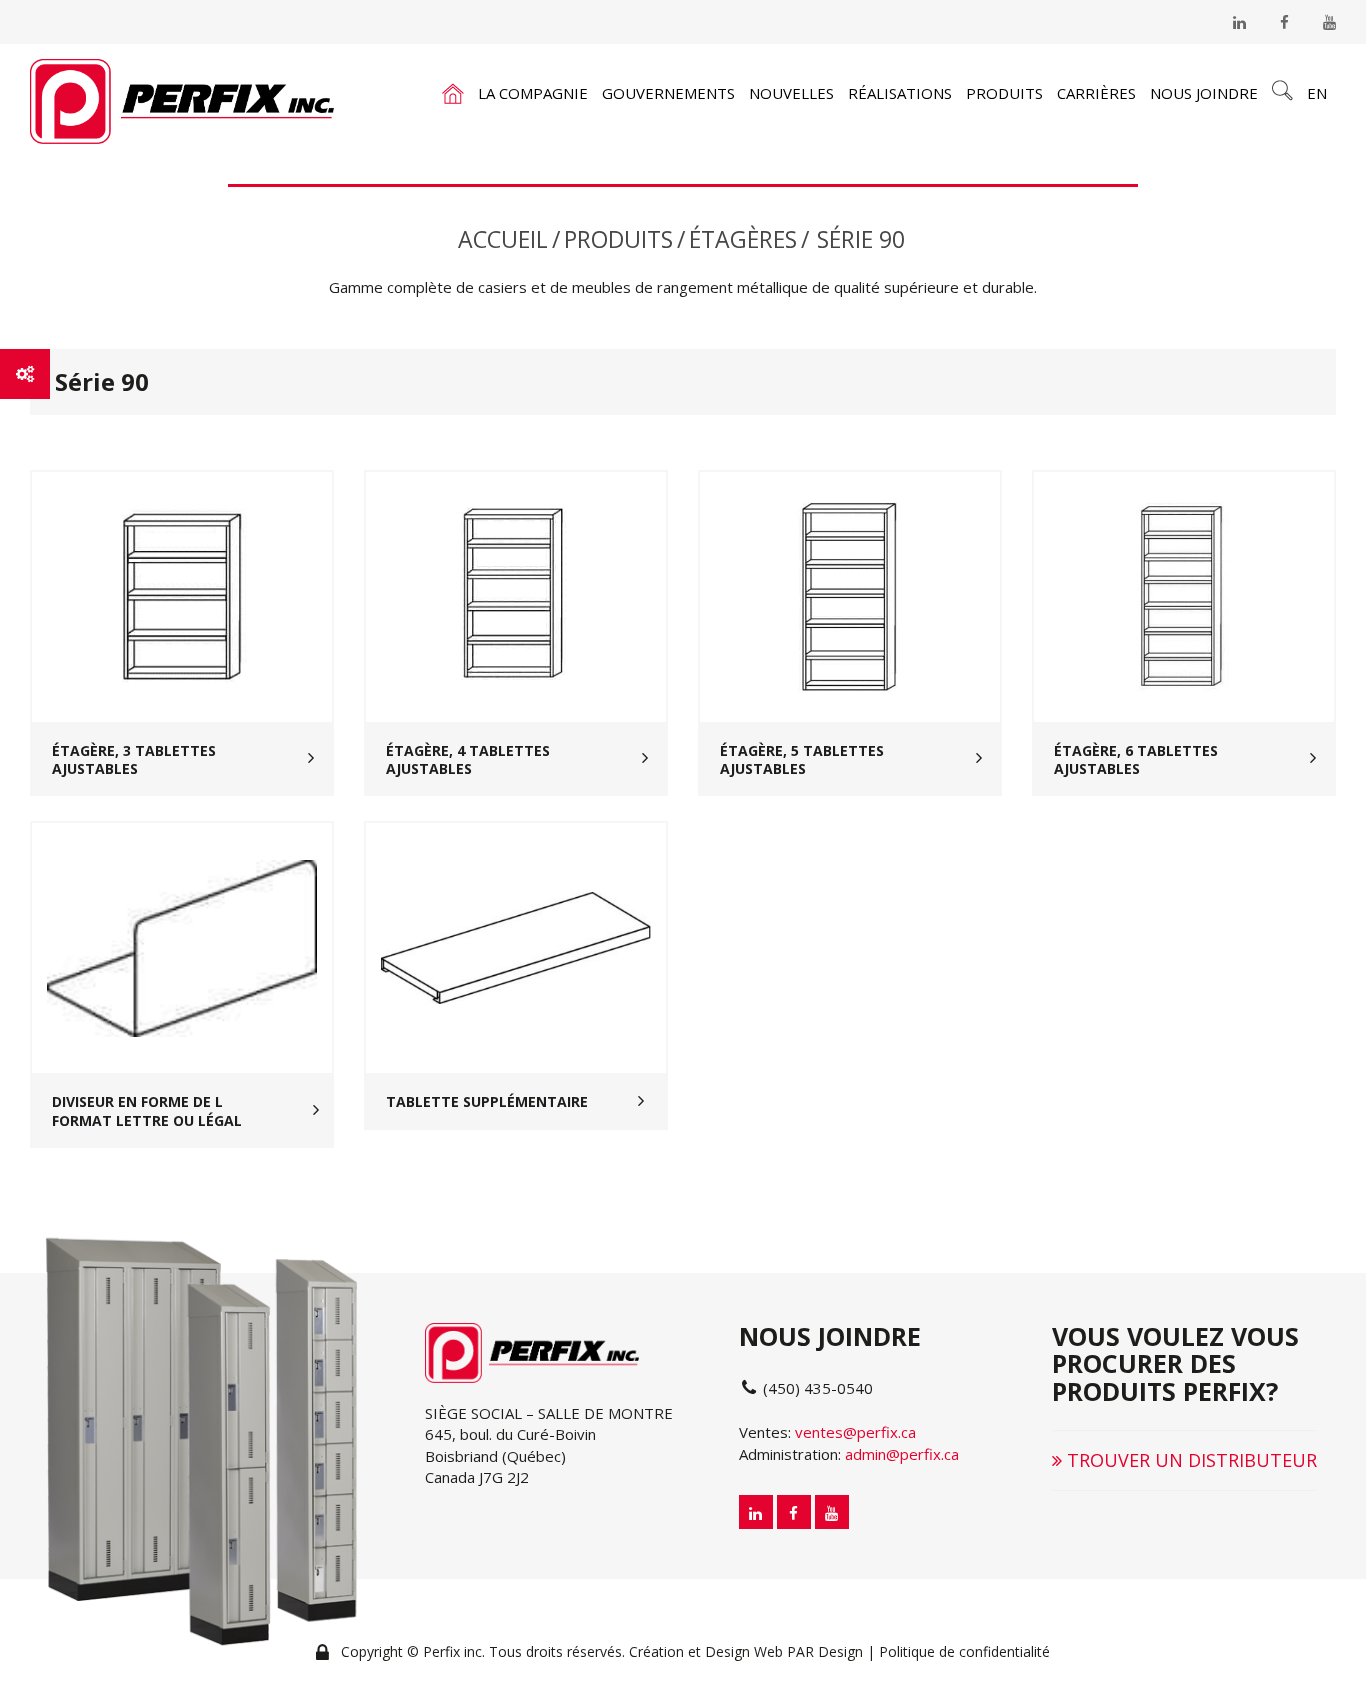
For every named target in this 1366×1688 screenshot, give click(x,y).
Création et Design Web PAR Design (746, 1651)
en (1317, 93)
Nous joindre (1204, 93)
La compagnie (533, 93)
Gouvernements (668, 93)
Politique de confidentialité (964, 1651)
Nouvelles (791, 93)
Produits (1004, 93)
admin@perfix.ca (902, 1454)
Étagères (743, 239)
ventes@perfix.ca (855, 1432)
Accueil (503, 239)
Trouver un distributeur (1189, 1460)
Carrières (1096, 93)
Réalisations (900, 93)
